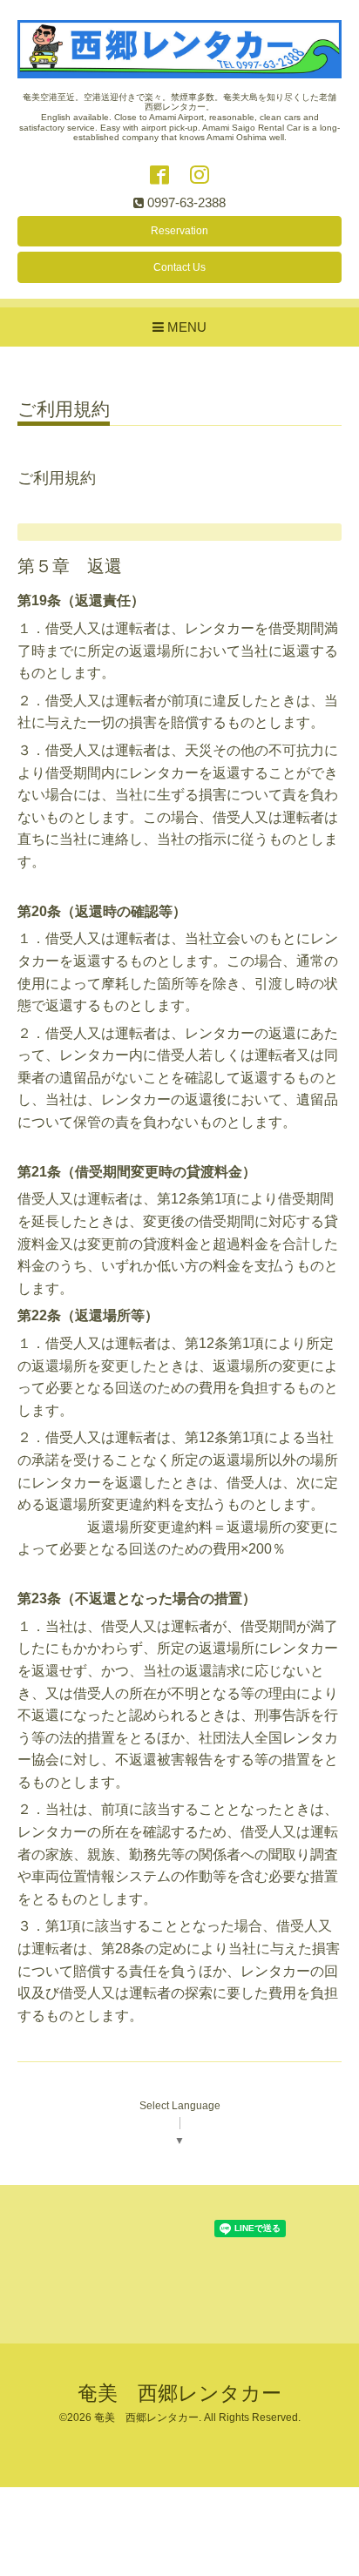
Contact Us (179, 267)
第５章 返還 (70, 566)
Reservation (179, 231)
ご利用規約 (64, 409)
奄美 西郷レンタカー (179, 2394)
